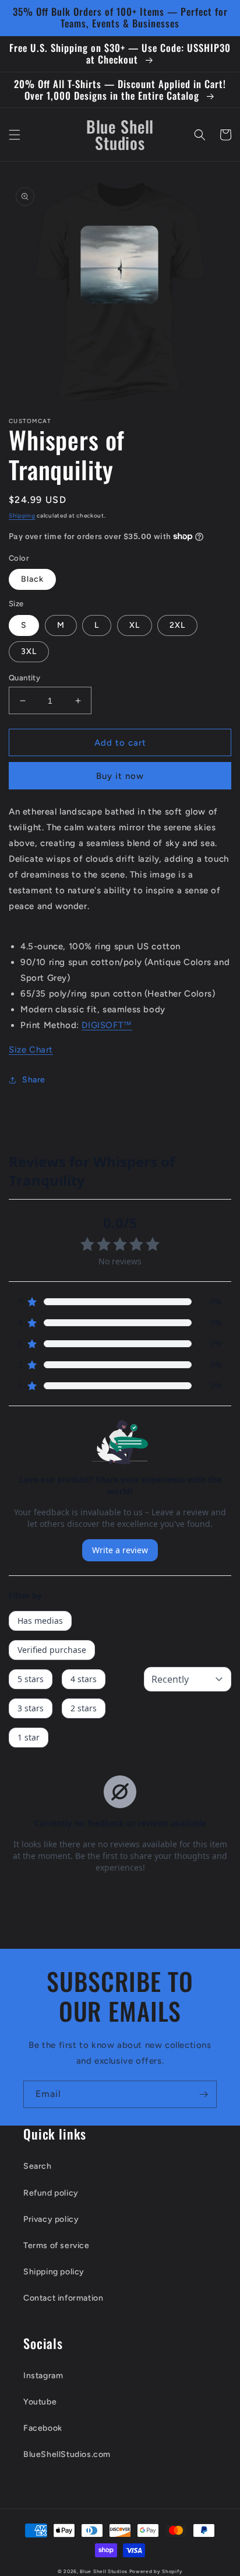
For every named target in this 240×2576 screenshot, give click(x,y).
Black (32, 579)
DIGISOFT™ (107, 1025)
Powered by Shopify (156, 2571)
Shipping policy (54, 2272)
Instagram (43, 2376)
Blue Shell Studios (104, 2571)
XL (135, 625)
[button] (15, 135)
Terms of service (57, 2245)
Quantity (24, 678)
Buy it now (120, 776)
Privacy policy (51, 2219)
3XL (29, 651)
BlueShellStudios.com (67, 2454)
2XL (177, 625)
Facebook (43, 2428)
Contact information (63, 2298)
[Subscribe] (203, 2094)
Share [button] (34, 1080)
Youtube (40, 2402)
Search (38, 2166)
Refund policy (51, 2193)
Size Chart (31, 1050)
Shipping (22, 515)
